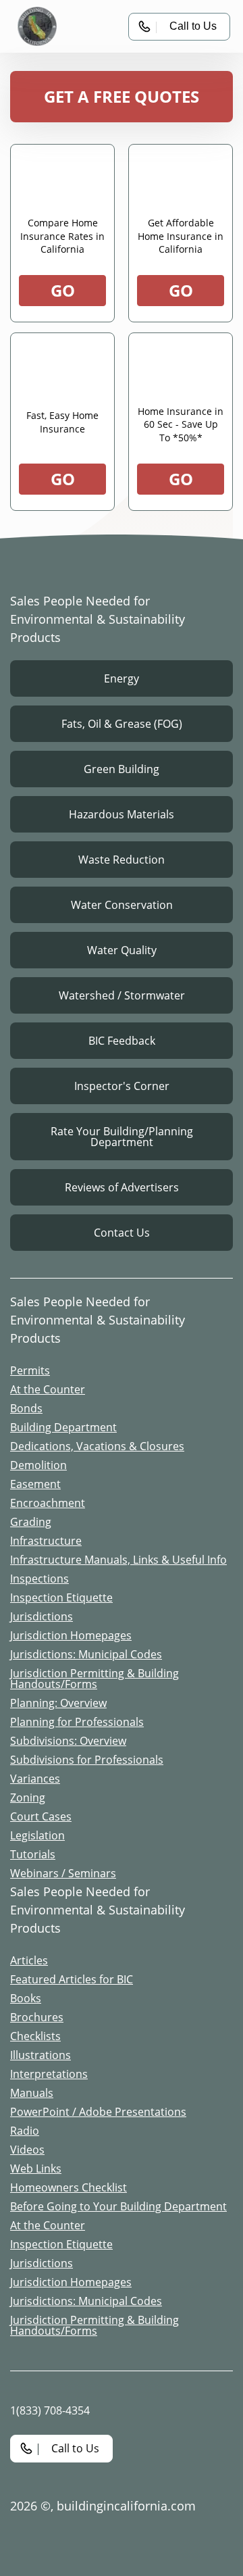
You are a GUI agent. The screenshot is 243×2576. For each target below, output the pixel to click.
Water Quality (122, 950)
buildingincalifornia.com (126, 2506)
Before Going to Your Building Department (118, 2206)
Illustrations (40, 2055)
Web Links (36, 2169)
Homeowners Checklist (69, 2187)
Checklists (35, 2036)
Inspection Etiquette (61, 1597)
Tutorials (33, 1854)
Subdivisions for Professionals (87, 1760)
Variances (35, 1779)
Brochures (37, 2017)
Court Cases (41, 1816)
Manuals (32, 2093)
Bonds (26, 1408)
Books (26, 1998)
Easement (35, 1484)
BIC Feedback (122, 1041)
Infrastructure (46, 1541)
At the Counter (48, 1389)
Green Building (122, 769)
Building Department (63, 1427)
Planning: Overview (58, 1703)
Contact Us (122, 1233)
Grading (31, 1522)
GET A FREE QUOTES (122, 96)
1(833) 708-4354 (50, 2410)
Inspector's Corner (122, 1086)
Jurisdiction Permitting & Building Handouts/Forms (94, 1679)
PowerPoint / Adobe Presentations (98, 2112)
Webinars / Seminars (63, 1873)
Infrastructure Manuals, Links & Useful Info (118, 1560)
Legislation (37, 1835)
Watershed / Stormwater (122, 995)
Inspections (39, 1579)
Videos (27, 2150)
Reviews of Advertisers (122, 1187)
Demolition (38, 1465)
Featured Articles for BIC (72, 1979)
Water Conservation (122, 905)
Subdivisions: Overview (68, 1741)
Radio (25, 2131)
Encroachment (48, 1503)
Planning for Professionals (77, 1722)
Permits (30, 1370)
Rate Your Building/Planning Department (122, 1137)
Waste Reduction (122, 860)
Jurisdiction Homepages (71, 1635)
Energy (122, 678)
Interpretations (49, 2074)
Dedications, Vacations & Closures (97, 1446)
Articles (29, 1960)
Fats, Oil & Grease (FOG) (122, 724)
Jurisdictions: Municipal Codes (86, 1654)
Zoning (28, 1798)
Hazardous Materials (122, 814)
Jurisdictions (42, 1616)
